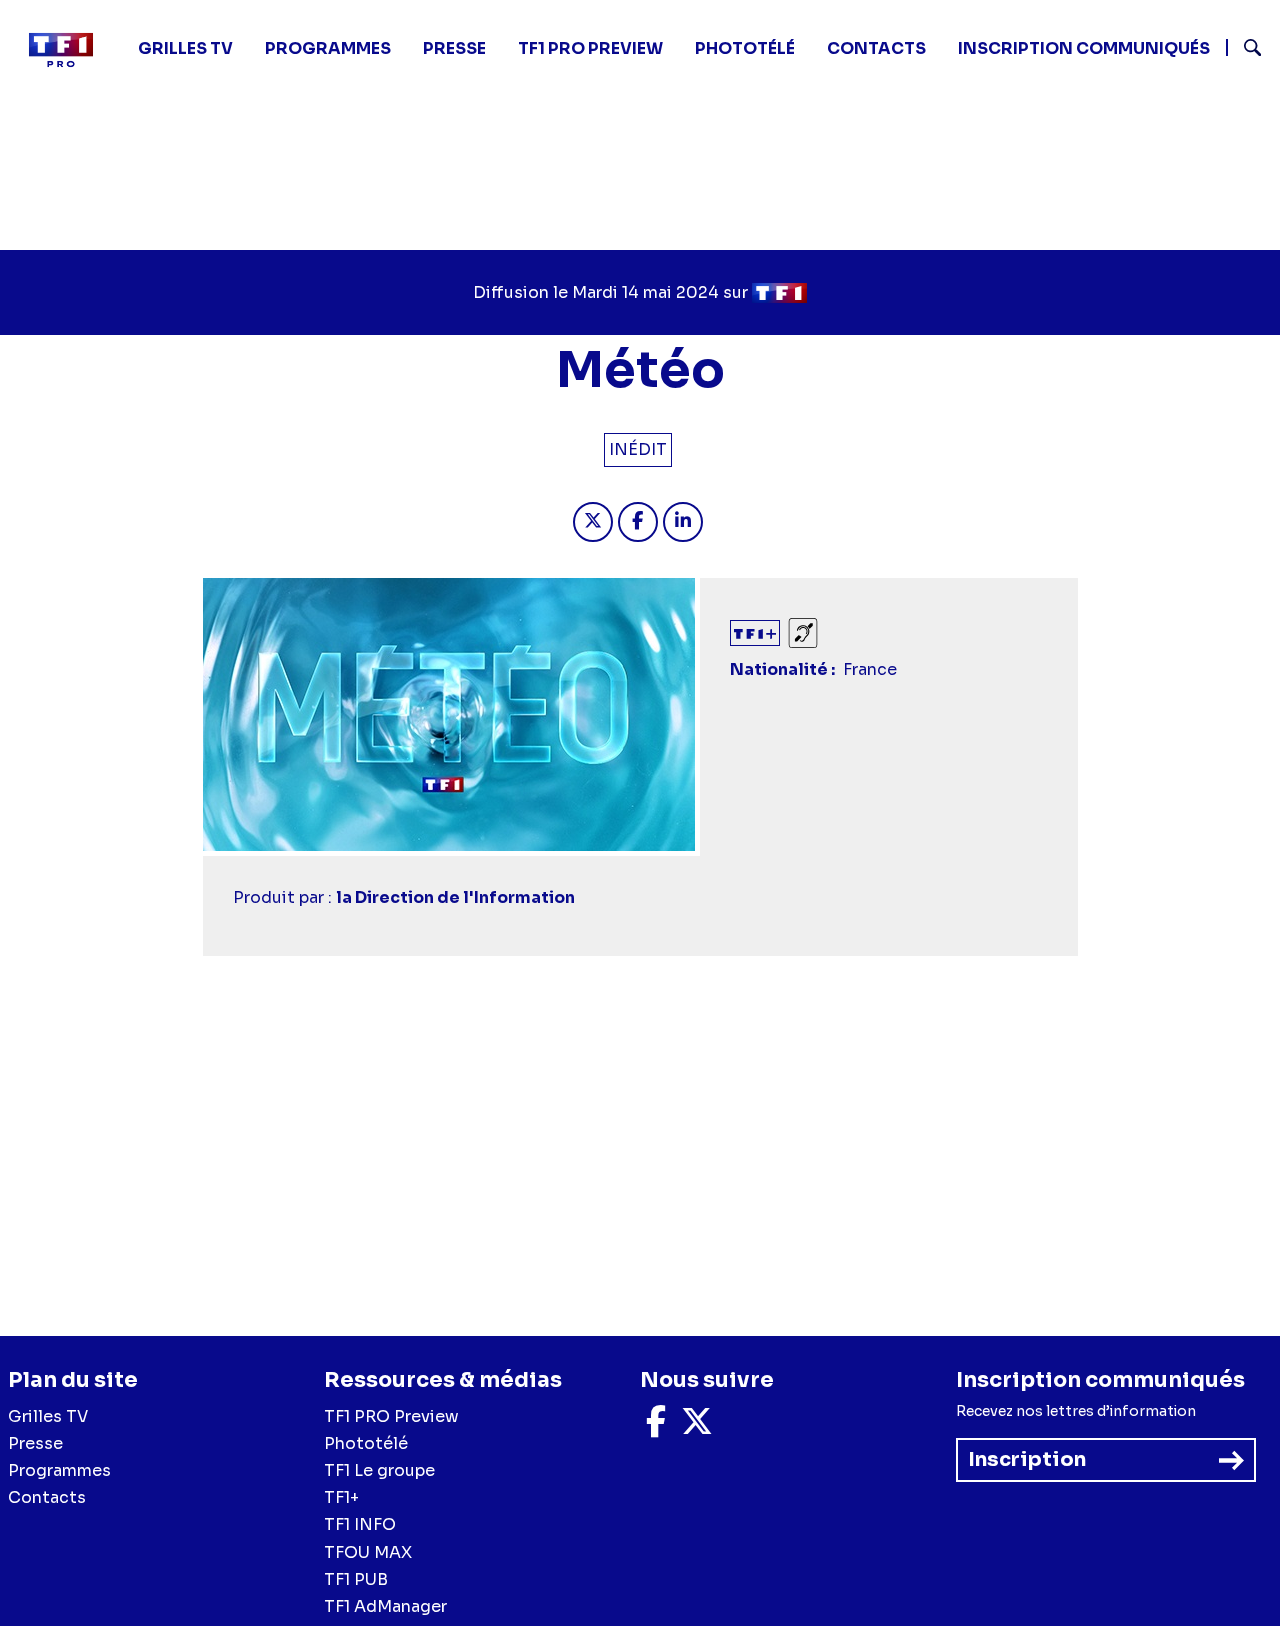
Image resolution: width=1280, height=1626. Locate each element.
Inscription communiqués (1084, 48)
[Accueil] (69, 50)
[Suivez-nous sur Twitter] (697, 1427)
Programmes (59, 1470)
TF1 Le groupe (379, 1470)
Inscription (1027, 1459)
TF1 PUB (356, 1579)
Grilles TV (185, 48)
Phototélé (745, 48)
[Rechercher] (1245, 50)
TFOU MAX (368, 1552)
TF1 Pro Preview (590, 48)
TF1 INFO (360, 1524)
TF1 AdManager (385, 1606)
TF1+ (341, 1497)
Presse (454, 48)
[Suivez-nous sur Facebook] (656, 1427)
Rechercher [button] (1244, 47)
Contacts (47, 1497)
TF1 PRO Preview (391, 1416)
